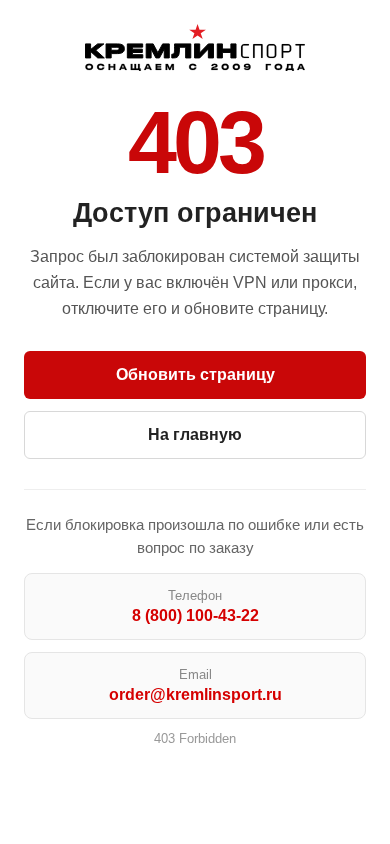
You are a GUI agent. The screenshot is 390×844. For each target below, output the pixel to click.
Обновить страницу (195, 374)
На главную (195, 434)
